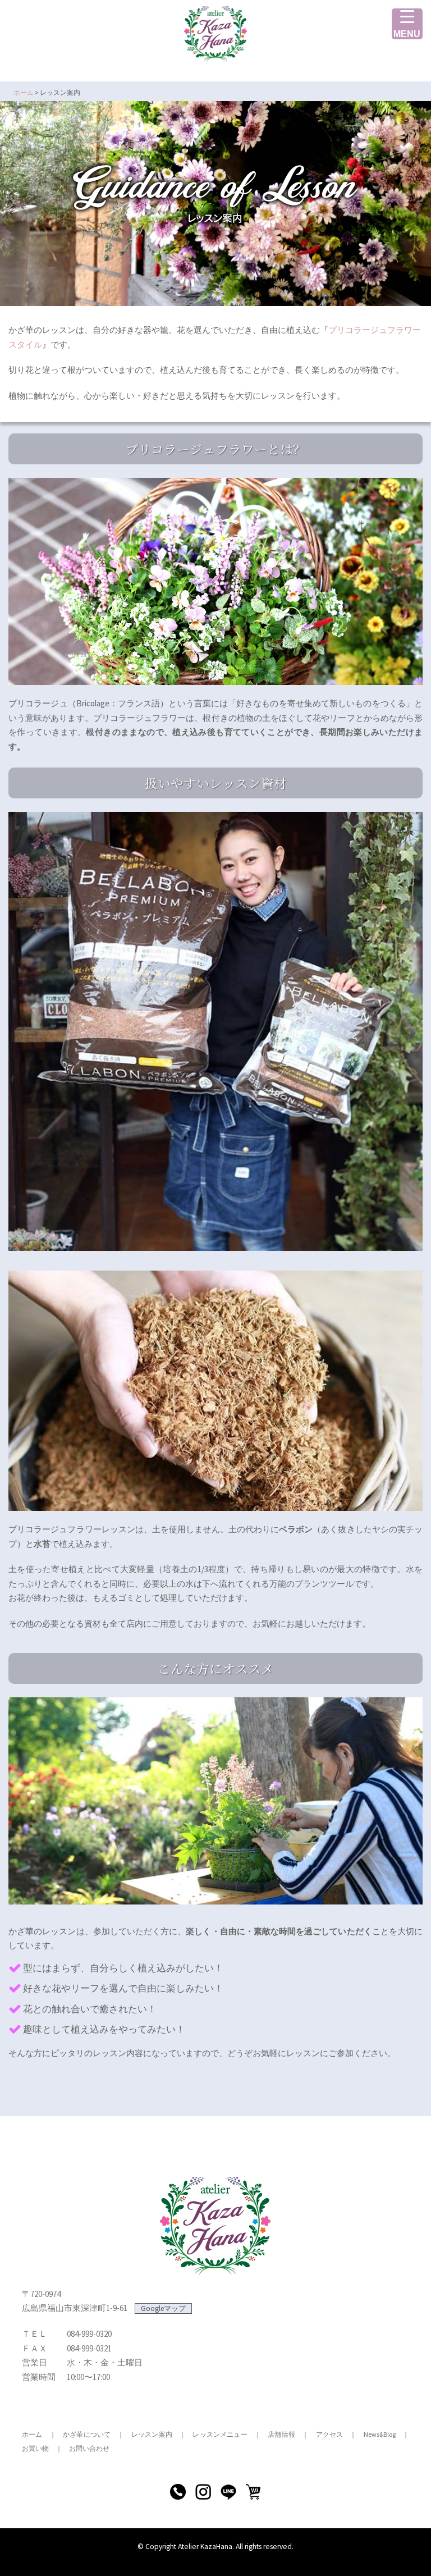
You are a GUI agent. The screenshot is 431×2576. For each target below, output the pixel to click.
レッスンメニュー (220, 2434)
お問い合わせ (89, 2448)
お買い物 (35, 2448)
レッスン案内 (152, 2434)
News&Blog (380, 2434)
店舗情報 (281, 2434)
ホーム (32, 2434)
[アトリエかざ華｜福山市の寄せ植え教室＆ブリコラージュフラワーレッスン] (215, 37)
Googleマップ (163, 2308)
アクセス (330, 2434)
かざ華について (87, 2434)
